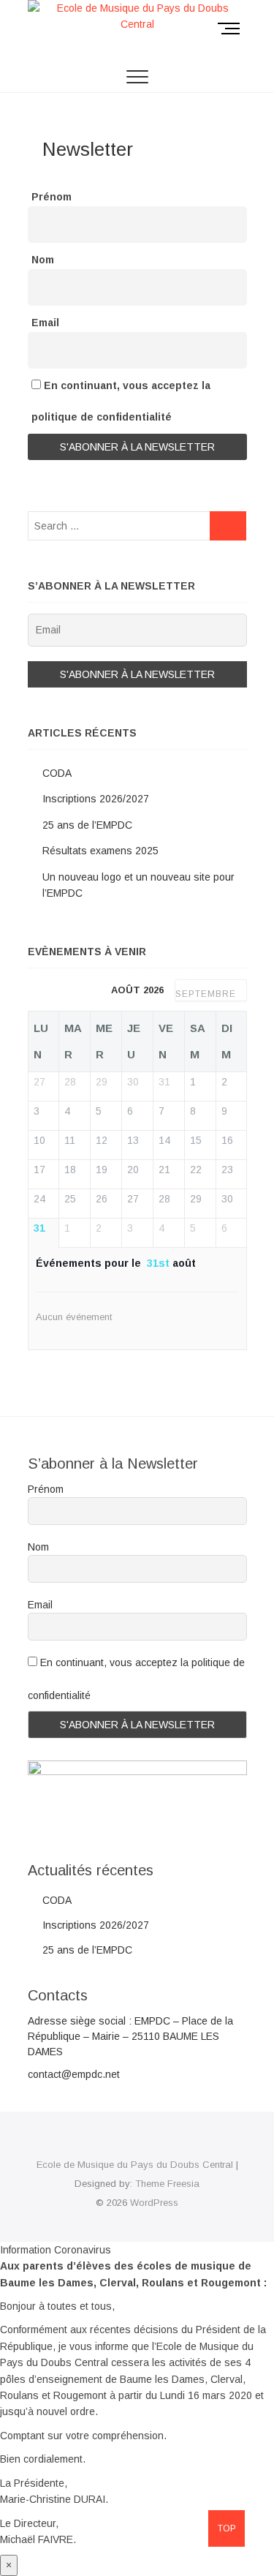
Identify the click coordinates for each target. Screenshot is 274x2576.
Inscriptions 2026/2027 (96, 799)
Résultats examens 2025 (100, 851)
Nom (43, 260)
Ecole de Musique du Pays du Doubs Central (135, 2165)
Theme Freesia (167, 2184)
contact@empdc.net (74, 2074)
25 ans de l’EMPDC (87, 825)
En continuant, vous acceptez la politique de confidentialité (121, 401)
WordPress (154, 2203)
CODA (57, 773)
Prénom (52, 197)
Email (45, 323)
